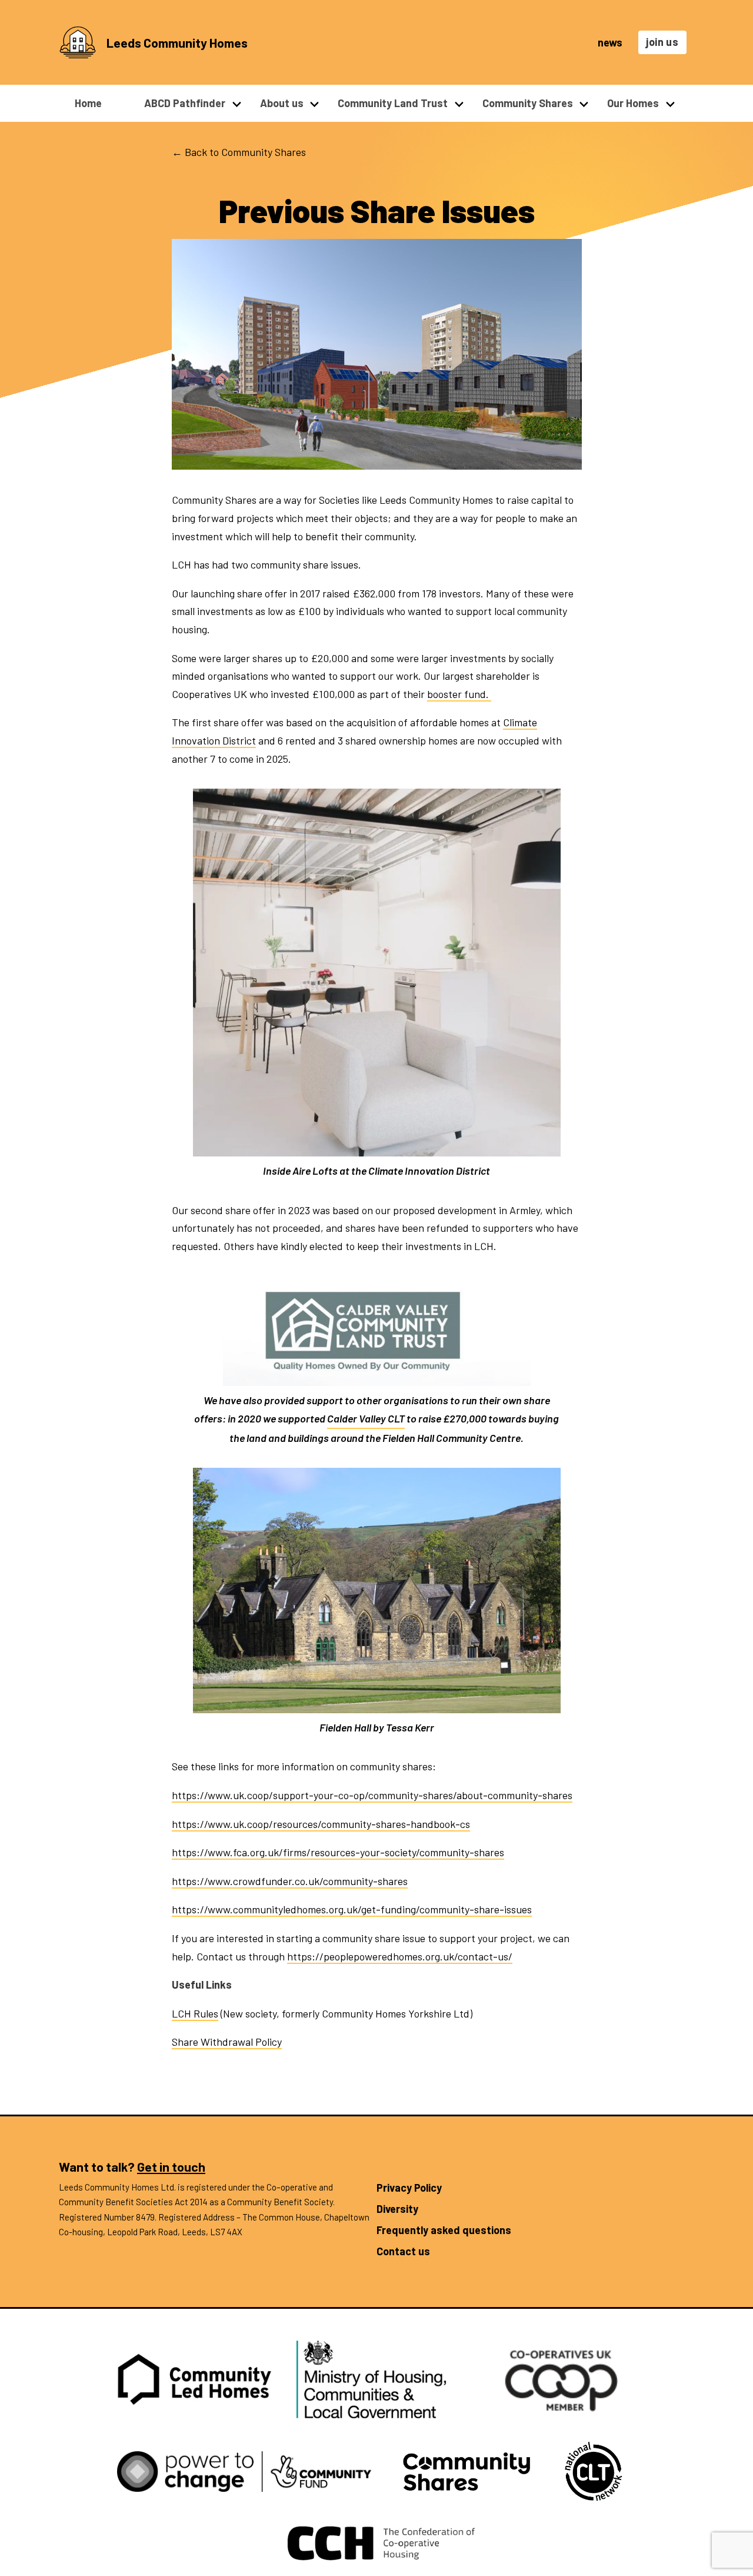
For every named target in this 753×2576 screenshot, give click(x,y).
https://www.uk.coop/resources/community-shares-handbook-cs (321, 1824)
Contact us (403, 2251)
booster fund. (459, 694)
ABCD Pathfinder (185, 103)
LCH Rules (195, 2013)
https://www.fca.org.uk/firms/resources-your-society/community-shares (338, 1852)
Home (88, 103)
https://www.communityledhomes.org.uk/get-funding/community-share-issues (352, 1909)
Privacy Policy (409, 2188)
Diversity (397, 2209)
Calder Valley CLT (366, 1418)
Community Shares (528, 103)
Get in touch (171, 2166)
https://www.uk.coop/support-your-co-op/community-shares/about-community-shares (372, 1795)
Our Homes (633, 103)
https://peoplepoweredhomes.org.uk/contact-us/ (400, 1956)
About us (282, 103)
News (610, 42)
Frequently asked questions (444, 2230)
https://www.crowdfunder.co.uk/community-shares (290, 1881)
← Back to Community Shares (239, 152)
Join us (662, 42)
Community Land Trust (393, 103)
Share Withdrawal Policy (227, 2042)
